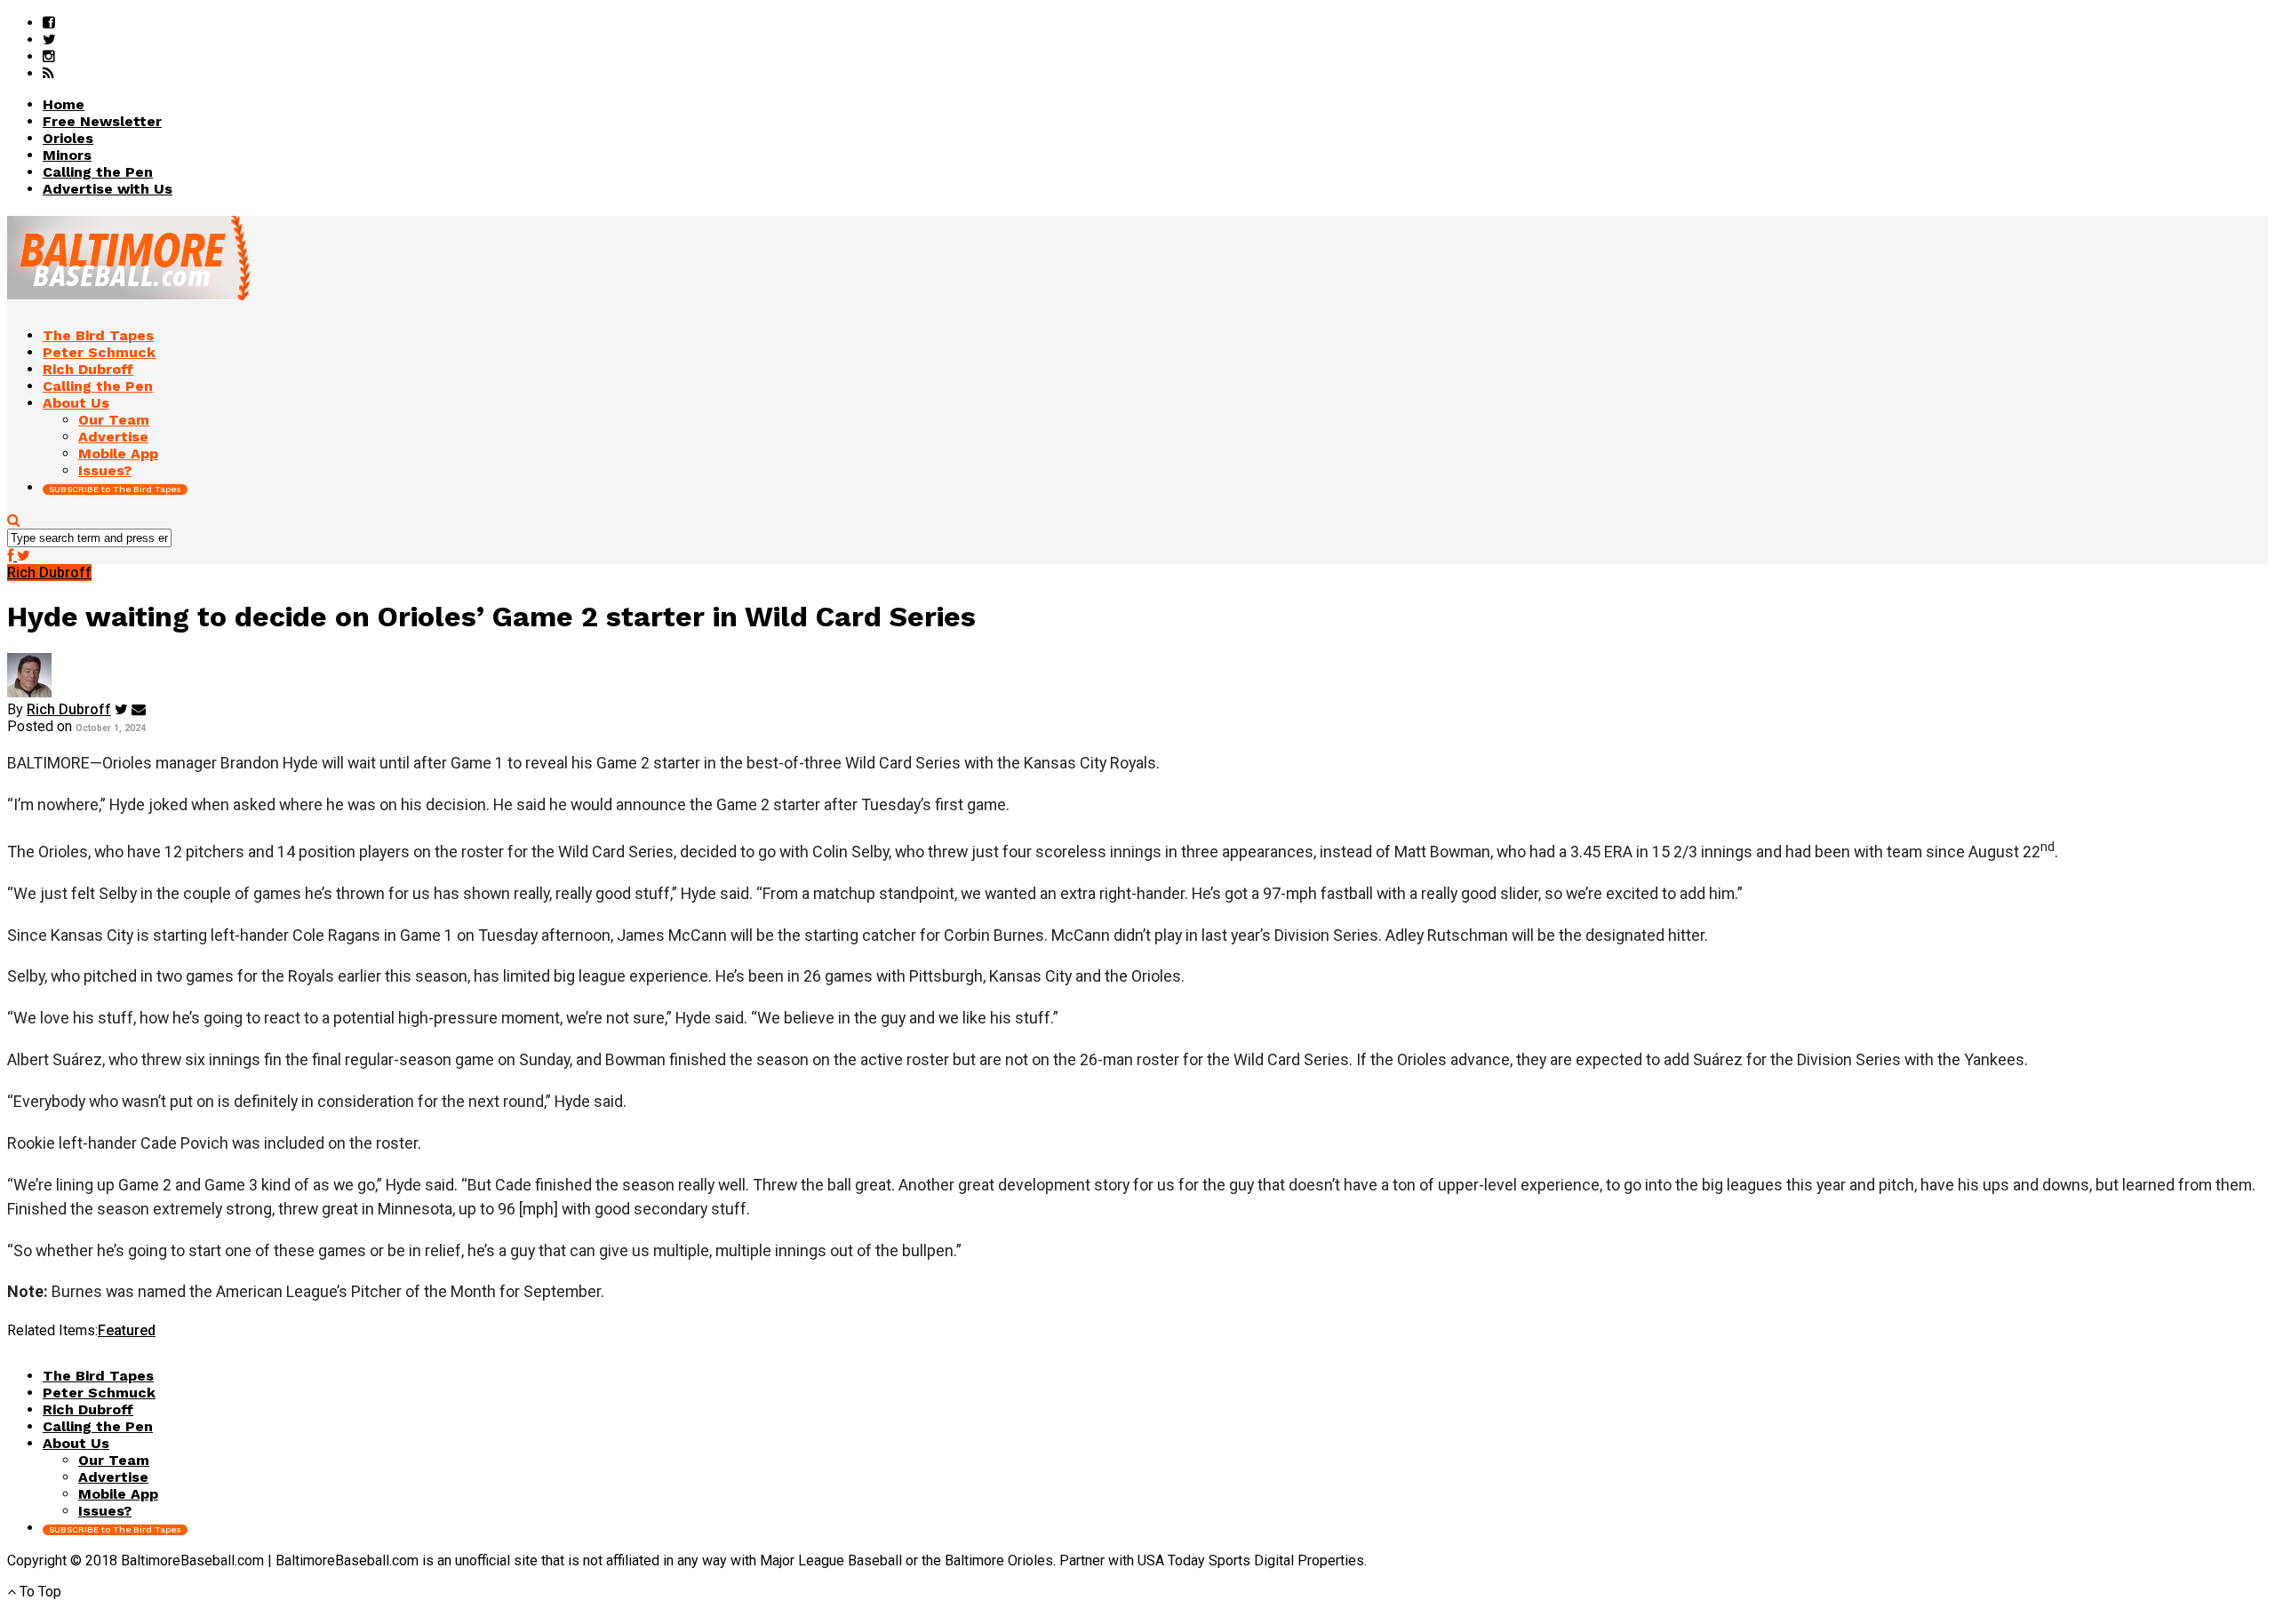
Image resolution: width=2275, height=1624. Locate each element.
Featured (127, 1330)
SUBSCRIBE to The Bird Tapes (115, 489)
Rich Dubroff (69, 709)
